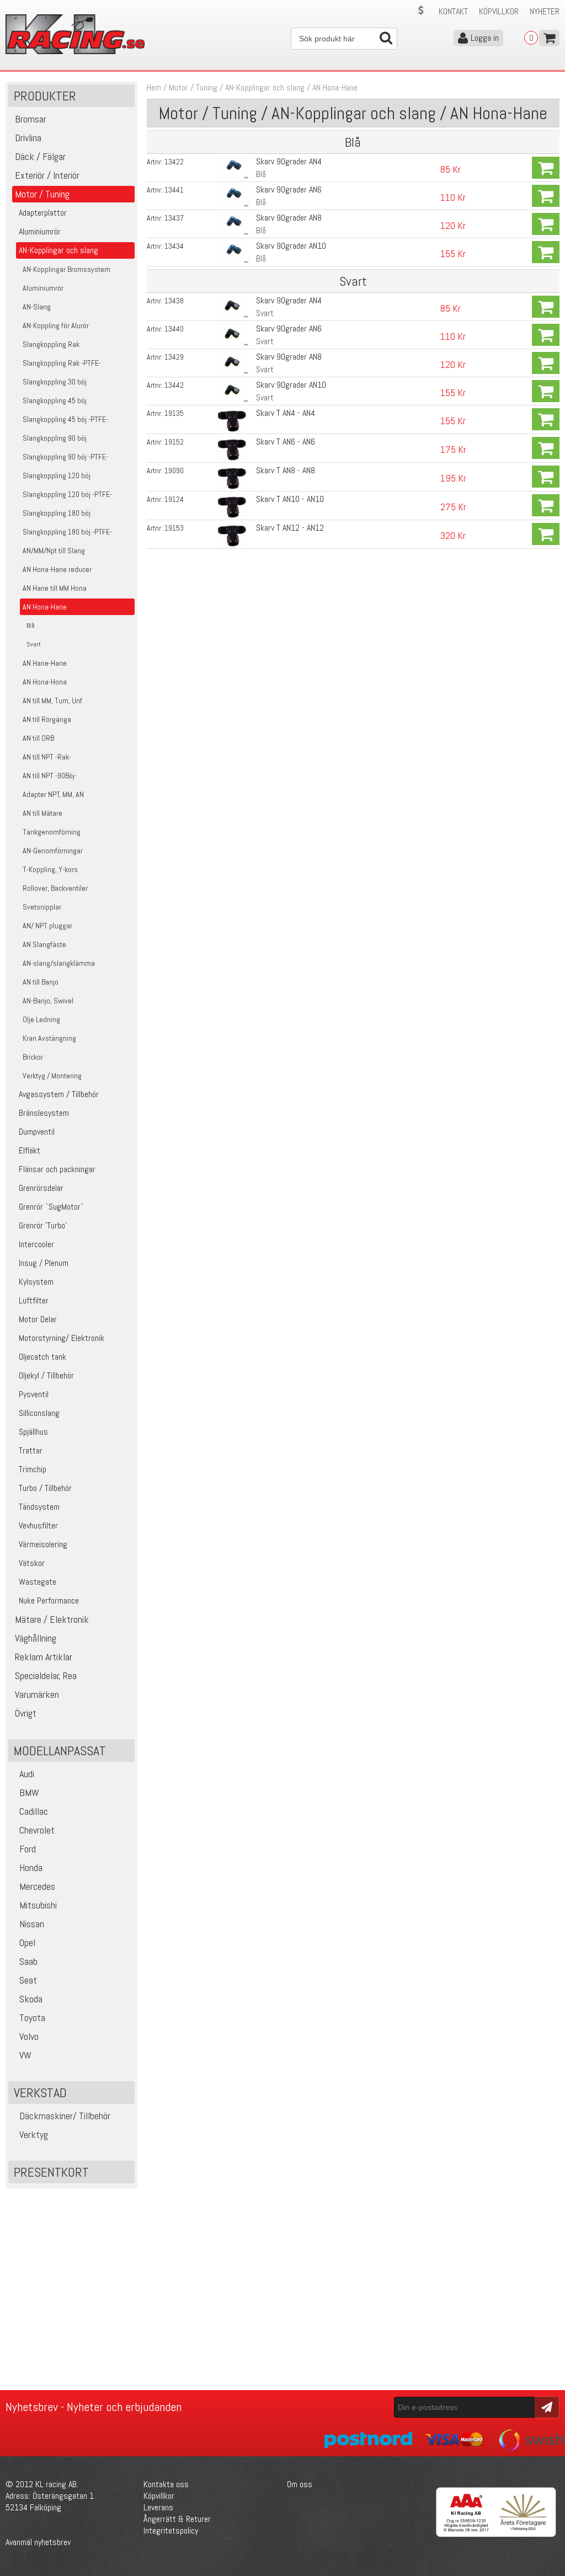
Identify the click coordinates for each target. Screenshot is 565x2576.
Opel (27, 1942)
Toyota (32, 2017)
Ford (28, 1849)
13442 (174, 385)
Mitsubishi (38, 1905)
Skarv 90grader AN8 (289, 218)
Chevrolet (37, 1830)
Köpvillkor (499, 11)
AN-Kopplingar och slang (265, 87)
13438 (174, 301)
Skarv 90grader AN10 (291, 246)
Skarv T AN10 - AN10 (290, 499)
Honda (31, 1867)
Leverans (158, 2507)
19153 (174, 528)
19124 (174, 499)
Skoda (31, 1999)
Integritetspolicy (171, 2530)
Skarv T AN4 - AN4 (286, 413)
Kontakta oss (166, 2484)
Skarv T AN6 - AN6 (286, 442)
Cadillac (34, 1811)
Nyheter (545, 11)
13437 (174, 218)
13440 (174, 329)
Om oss (300, 2484)
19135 (174, 413)
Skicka (545, 2406)
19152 (174, 442)
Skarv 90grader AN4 (289, 161)
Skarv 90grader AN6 (289, 189)
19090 (174, 471)
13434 (174, 246)
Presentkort (51, 2172)
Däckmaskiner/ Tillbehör (65, 2116)
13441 (174, 190)
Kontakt (453, 11)
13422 (174, 162)
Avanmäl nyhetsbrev (38, 2542)
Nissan (32, 1924)
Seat (28, 1980)
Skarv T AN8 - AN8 (286, 470)
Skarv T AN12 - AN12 (290, 528)
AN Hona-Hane (335, 87)
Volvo (29, 2036)
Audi (27, 1774)
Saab (28, 1961)
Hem (154, 87)
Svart (265, 313)
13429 (174, 357)
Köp (546, 168)
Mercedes (37, 1886)
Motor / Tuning (193, 87)
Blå (261, 174)
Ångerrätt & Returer (177, 2519)
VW (25, 2055)
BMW (29, 1792)
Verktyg (34, 2134)
